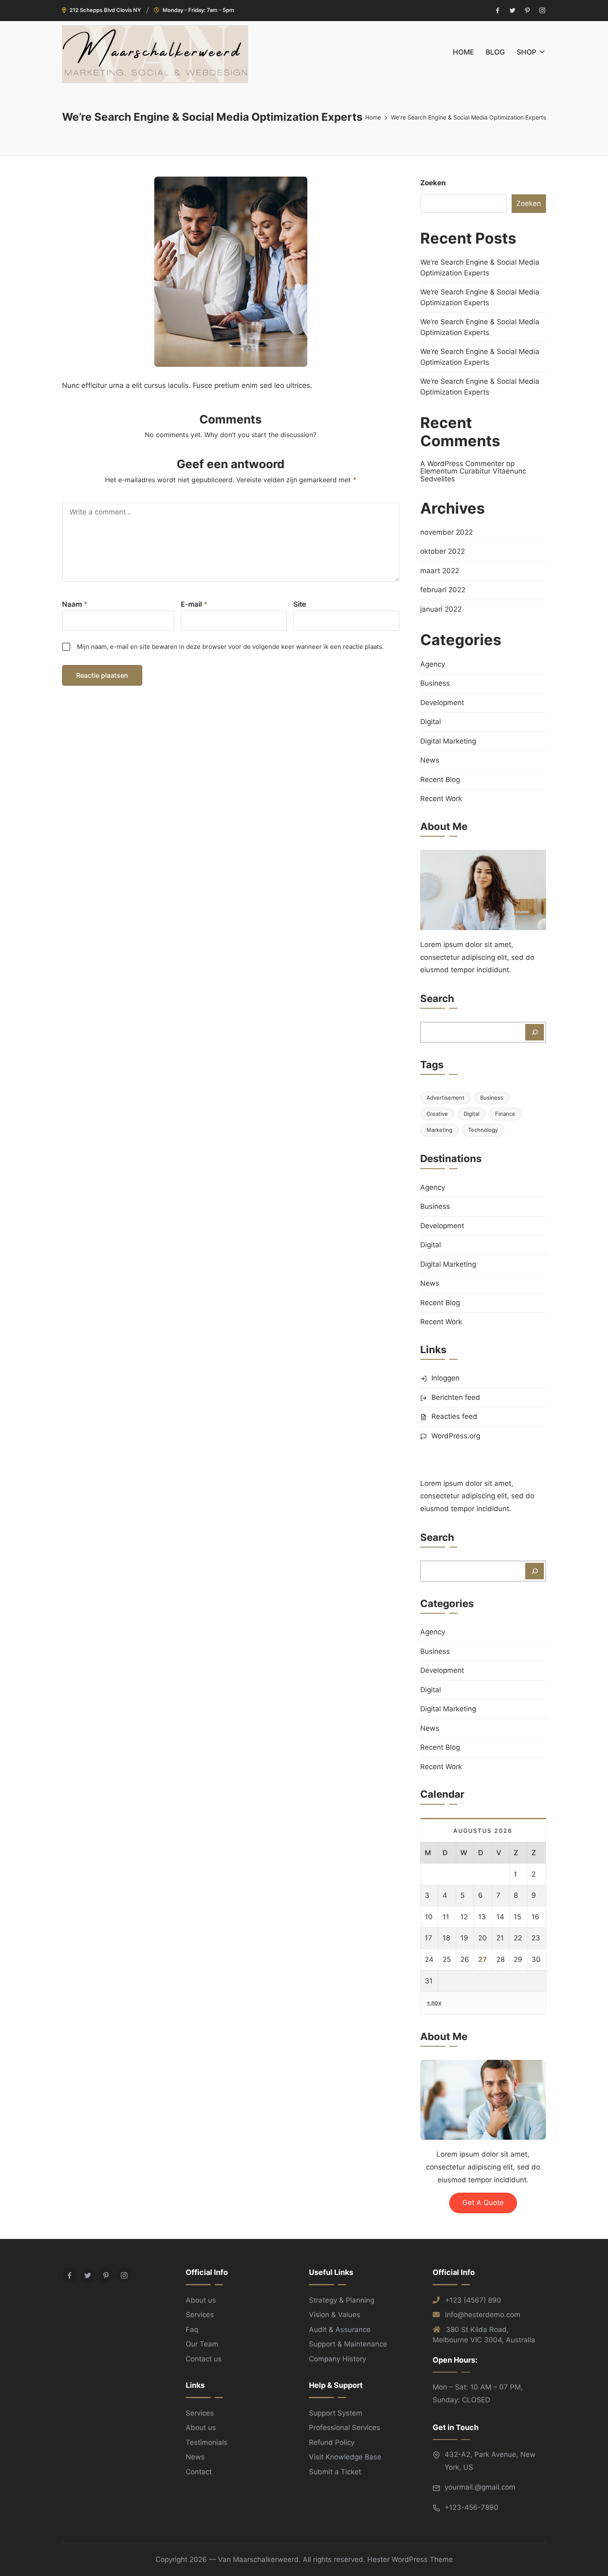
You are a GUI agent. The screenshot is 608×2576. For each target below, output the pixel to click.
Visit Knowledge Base (345, 2457)
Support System (336, 2413)
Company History (338, 2359)
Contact (199, 2472)
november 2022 (446, 532)
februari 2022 (443, 590)
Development (442, 703)
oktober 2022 (443, 551)
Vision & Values (335, 2315)
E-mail (194, 604)
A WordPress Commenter (462, 464)
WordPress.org (456, 1436)
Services (200, 2315)
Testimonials (207, 2442)
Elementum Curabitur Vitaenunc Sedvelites (473, 475)
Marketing (439, 1130)
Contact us (204, 2359)
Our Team (202, 2344)
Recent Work (441, 799)
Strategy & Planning (342, 2300)
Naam (75, 604)
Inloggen (445, 1378)
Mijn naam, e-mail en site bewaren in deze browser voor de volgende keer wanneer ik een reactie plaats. (230, 647)
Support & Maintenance (348, 2344)
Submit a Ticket (335, 2472)
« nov (434, 2002)
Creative (437, 1114)
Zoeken (433, 183)
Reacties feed (454, 1416)
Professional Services (345, 2428)
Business (435, 683)
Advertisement (445, 1098)
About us (201, 2300)
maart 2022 (440, 571)
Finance (505, 1114)
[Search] (535, 1032)
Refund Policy (332, 2442)
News (430, 760)
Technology (483, 1130)
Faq (192, 2330)
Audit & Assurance (340, 2330)
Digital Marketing (448, 741)
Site (300, 604)
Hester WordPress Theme (410, 2559)
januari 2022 (441, 609)
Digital (431, 722)
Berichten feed (456, 1397)
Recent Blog (440, 780)
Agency (433, 664)
